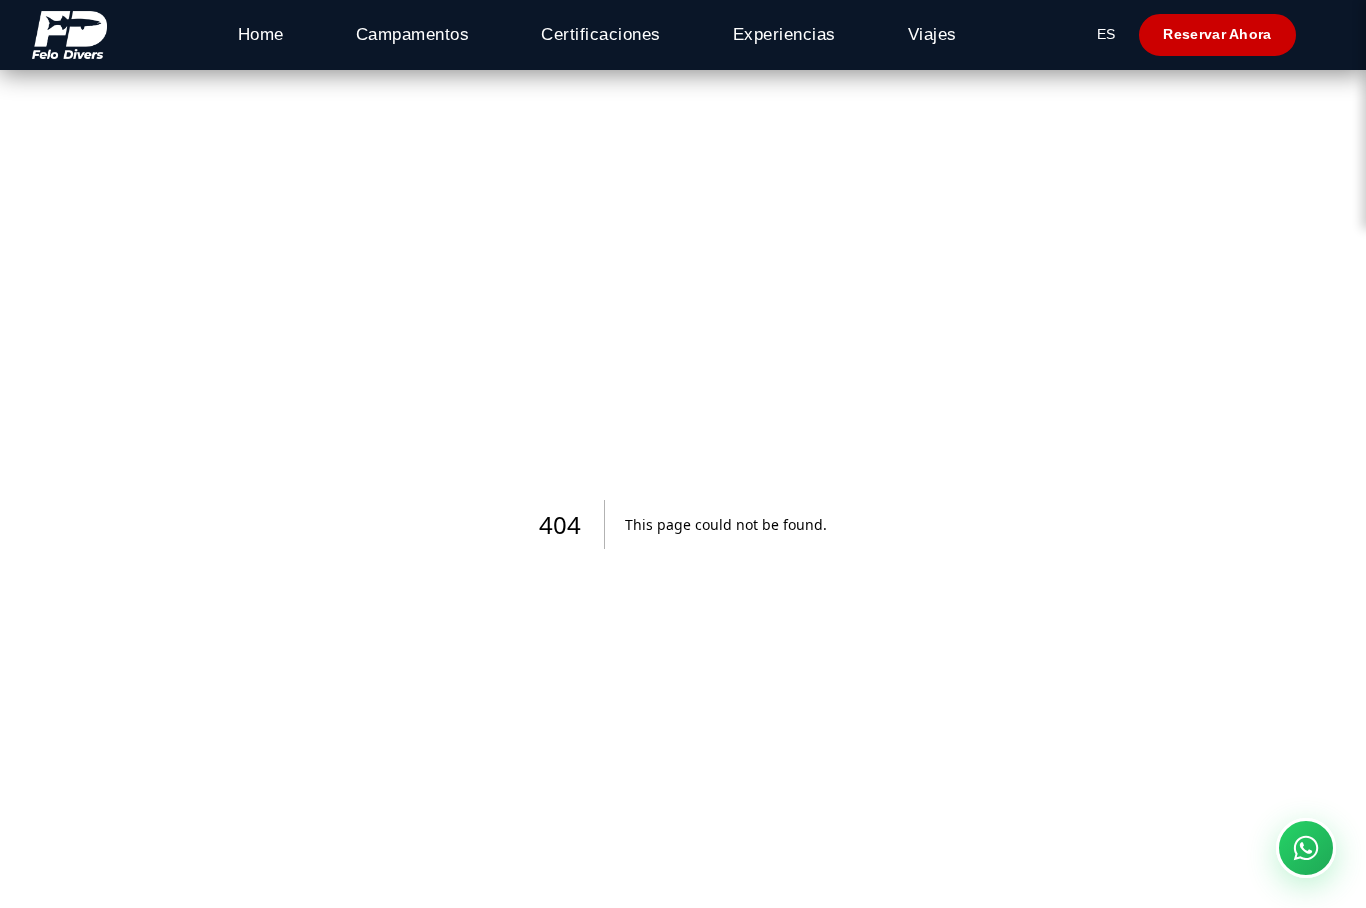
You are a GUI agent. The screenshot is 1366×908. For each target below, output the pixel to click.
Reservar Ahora (1217, 34)
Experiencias (784, 34)
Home (261, 34)
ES (1106, 34)
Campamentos (413, 34)
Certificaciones (601, 34)
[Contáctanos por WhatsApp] (1306, 848)
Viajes (932, 34)
